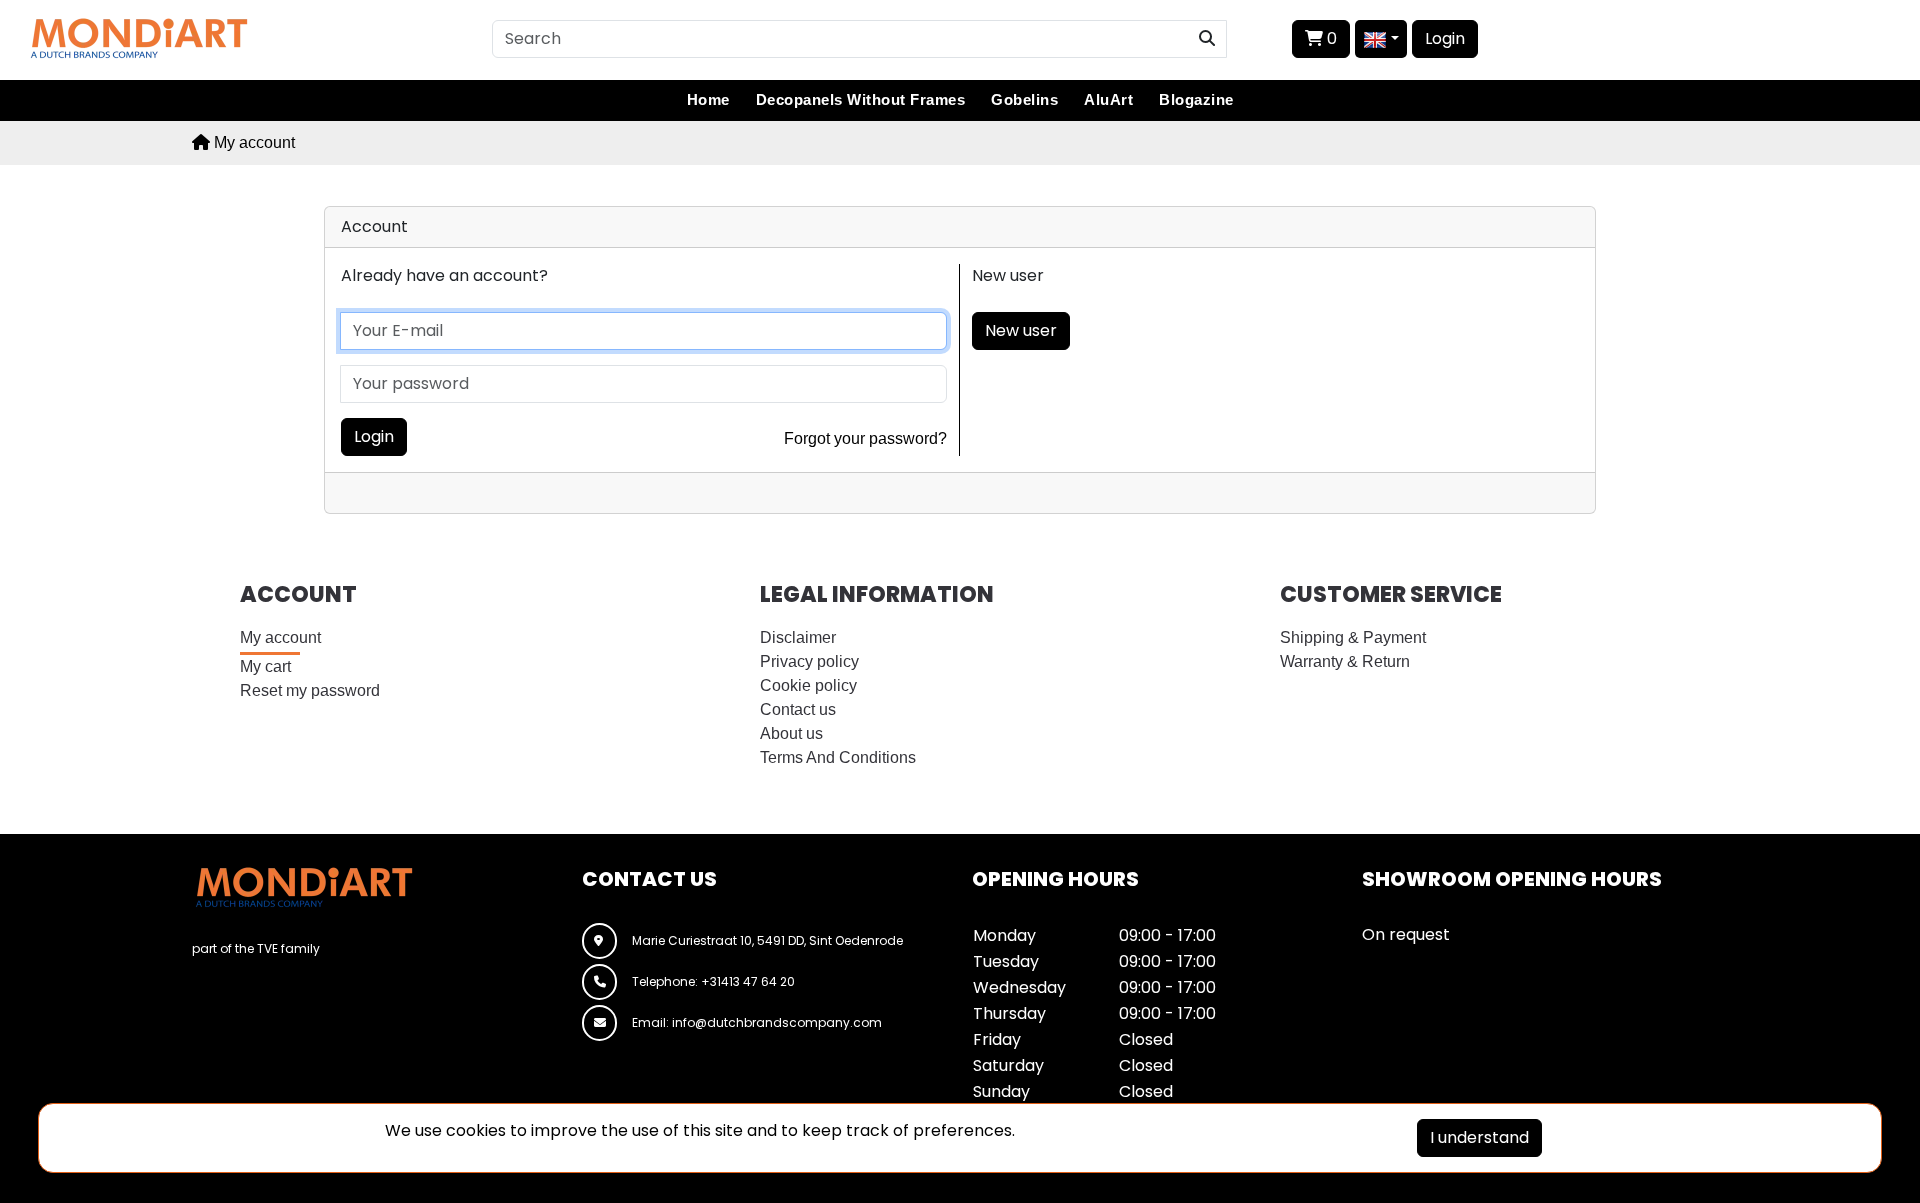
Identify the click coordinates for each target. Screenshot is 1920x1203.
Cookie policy (808, 685)
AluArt (1108, 99)
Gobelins (1024, 99)
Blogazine (1196, 99)
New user (1021, 330)
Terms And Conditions (838, 757)
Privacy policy (809, 661)
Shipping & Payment (1353, 637)
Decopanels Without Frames (861, 99)
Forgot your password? (865, 438)
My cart (265, 666)
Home (708, 99)
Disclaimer (798, 637)
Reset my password (310, 690)
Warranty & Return (1345, 661)
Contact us (798, 709)
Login (1445, 38)
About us (791, 733)
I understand (1479, 1137)
